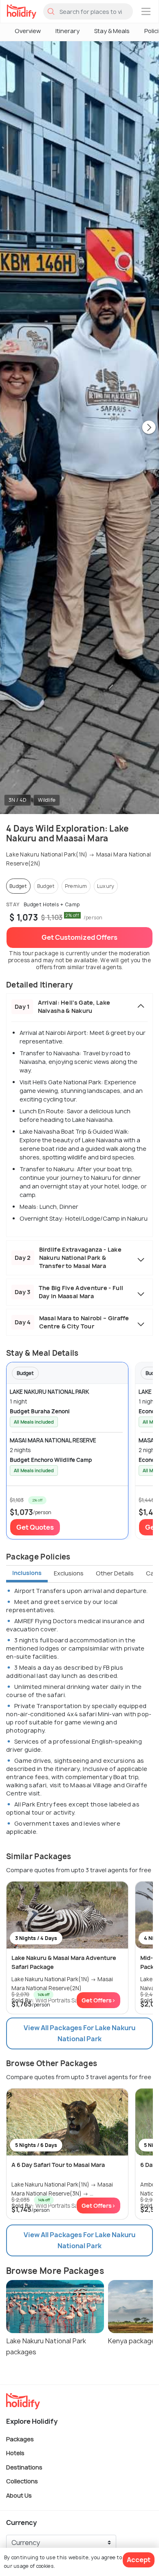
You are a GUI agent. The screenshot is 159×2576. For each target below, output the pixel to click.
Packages (20, 2439)
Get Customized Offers (79, 937)
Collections (22, 2481)
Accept (139, 2560)
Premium (76, 886)
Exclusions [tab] (69, 1573)
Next (149, 428)
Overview (28, 31)
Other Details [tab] (115, 1573)
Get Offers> (98, 2000)
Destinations (24, 2467)
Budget (18, 886)
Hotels (15, 2453)
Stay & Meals (112, 31)
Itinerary (67, 31)
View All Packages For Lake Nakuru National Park (79, 2033)
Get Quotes (35, 1527)
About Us (19, 2495)
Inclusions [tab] (27, 1573)
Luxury (106, 886)
